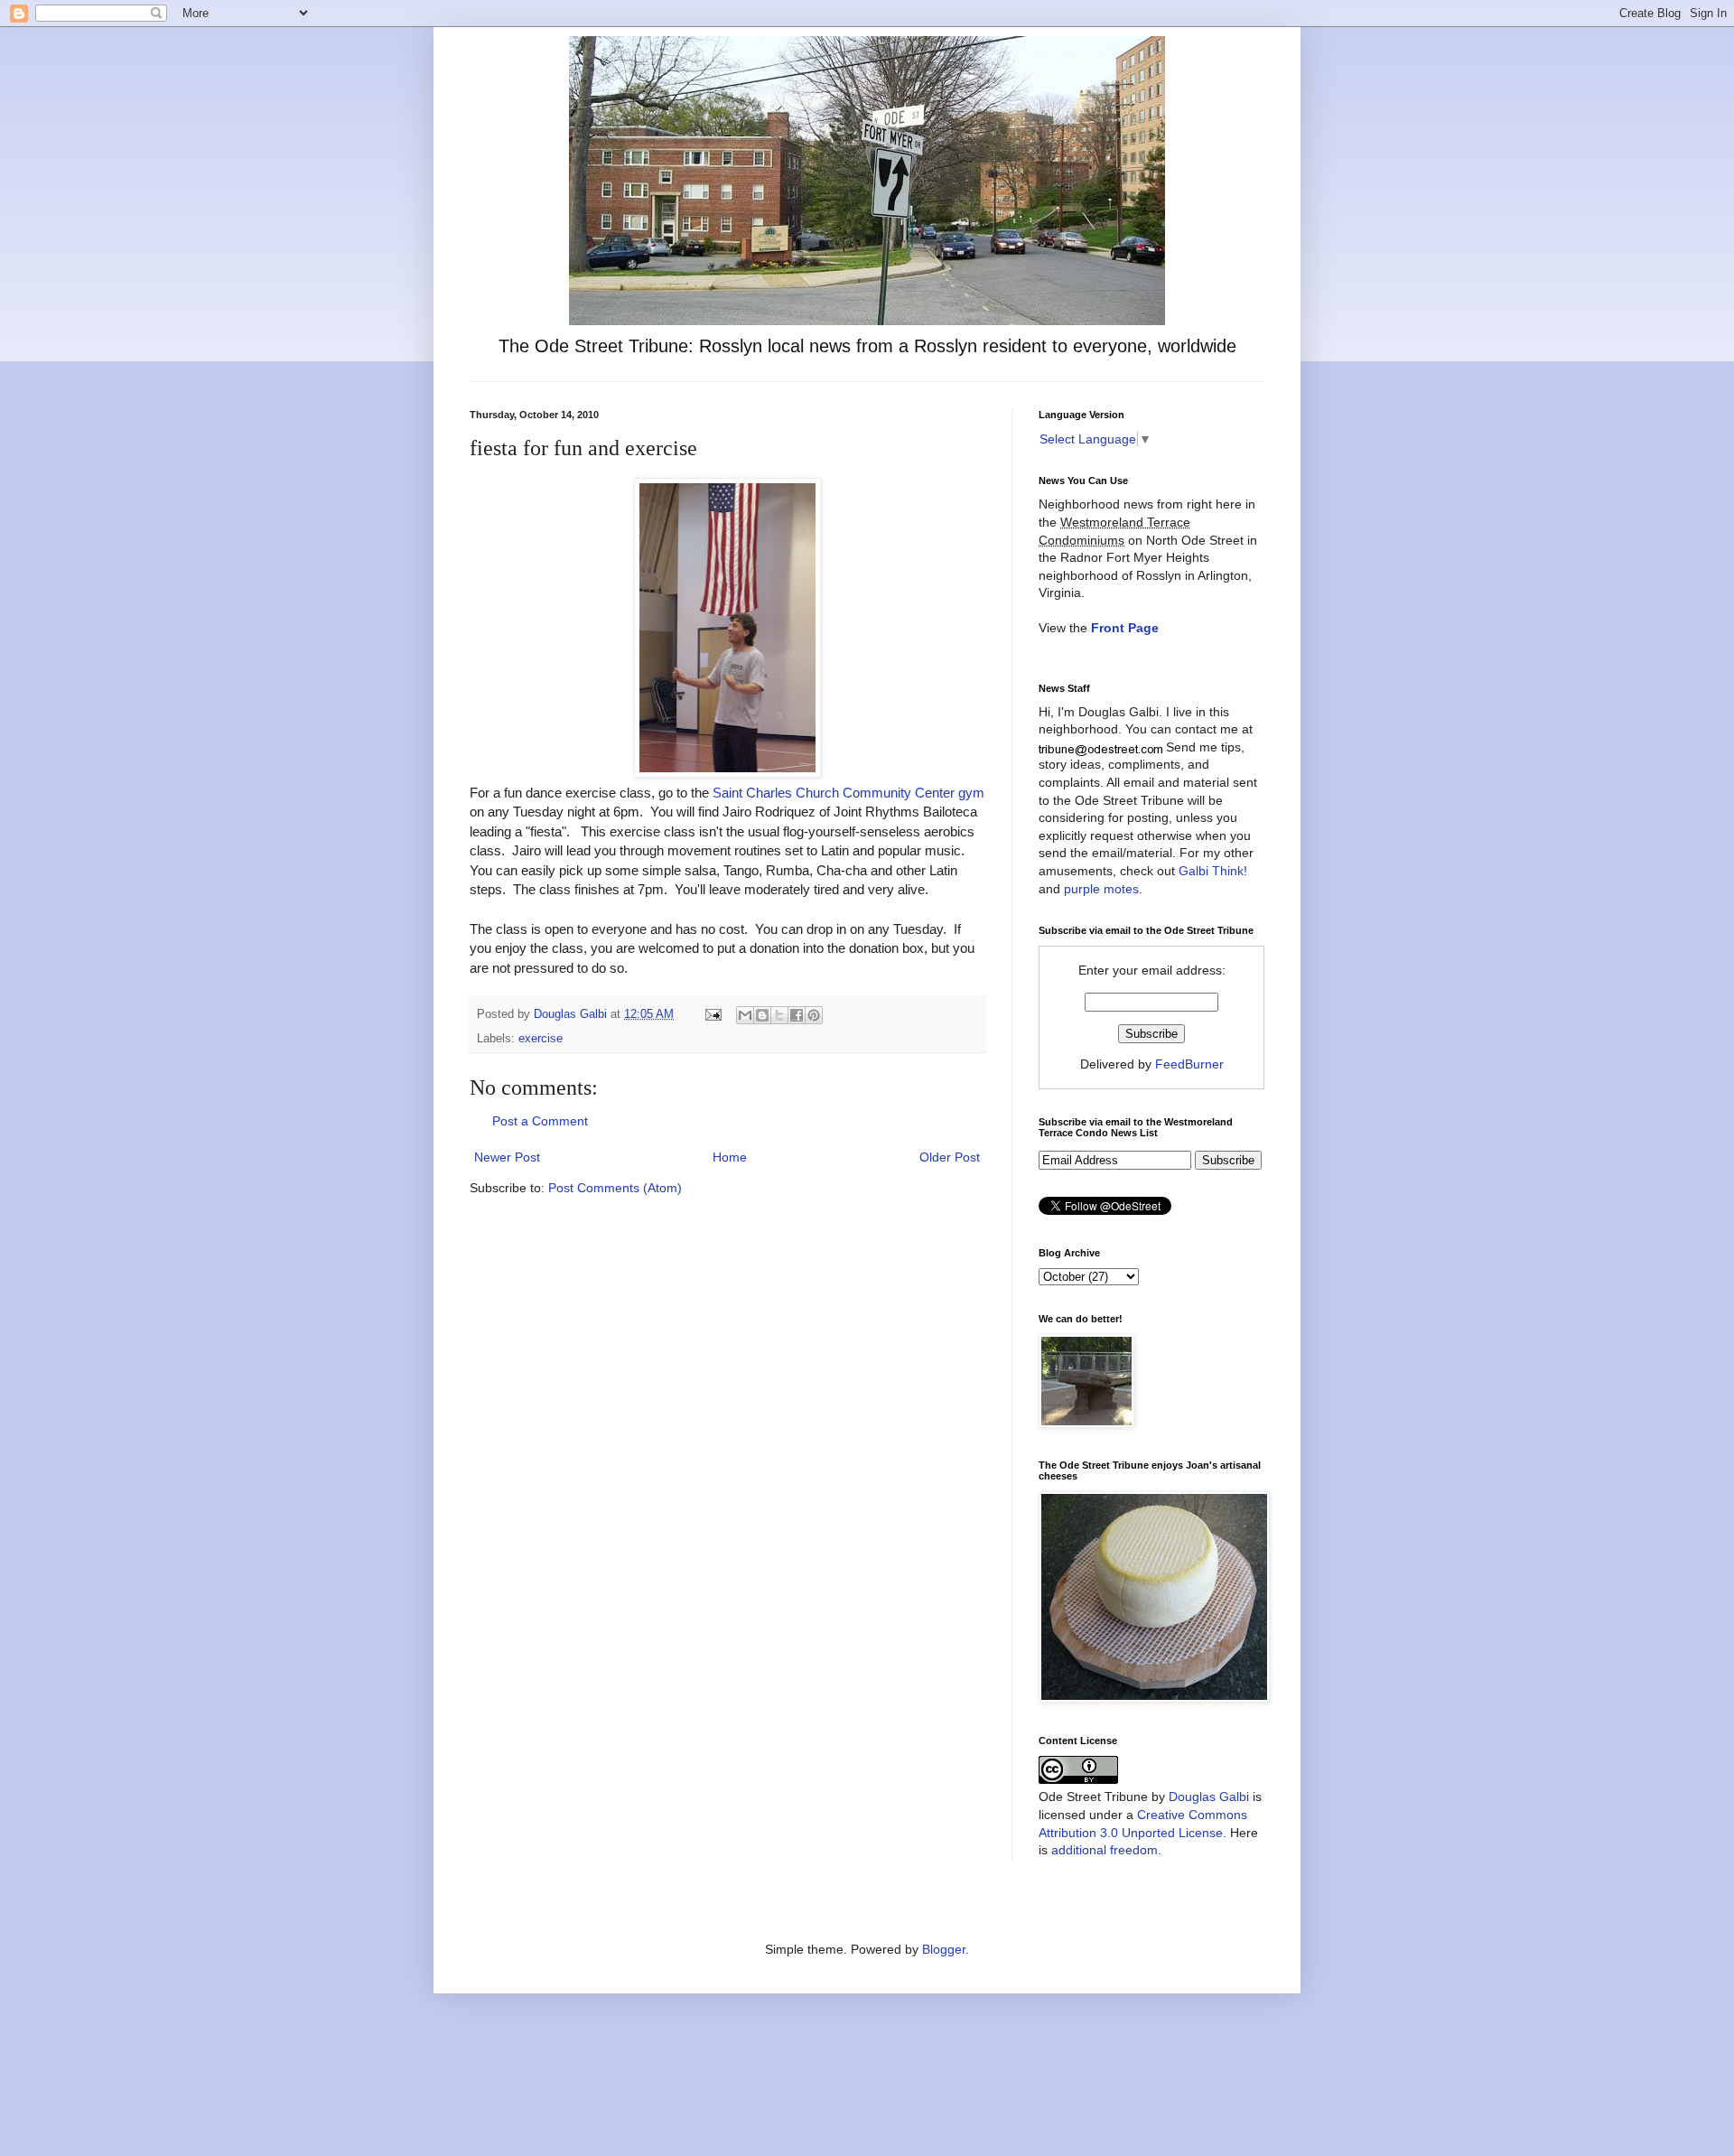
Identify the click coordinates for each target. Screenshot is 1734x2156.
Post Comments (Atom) (615, 1188)
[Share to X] (779, 1015)
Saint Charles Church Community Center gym (848, 793)
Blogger (944, 1949)
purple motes (1101, 889)
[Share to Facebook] (797, 1015)
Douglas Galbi (1209, 1797)
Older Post (950, 1157)
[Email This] (745, 1015)
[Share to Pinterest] (814, 1015)
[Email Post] (713, 1014)
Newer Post (507, 1157)
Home (730, 1157)
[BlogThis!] (762, 1015)
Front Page (1125, 628)
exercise (541, 1039)
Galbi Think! (1213, 871)
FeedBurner (1189, 1064)
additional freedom (1105, 1850)
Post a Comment (540, 1121)
